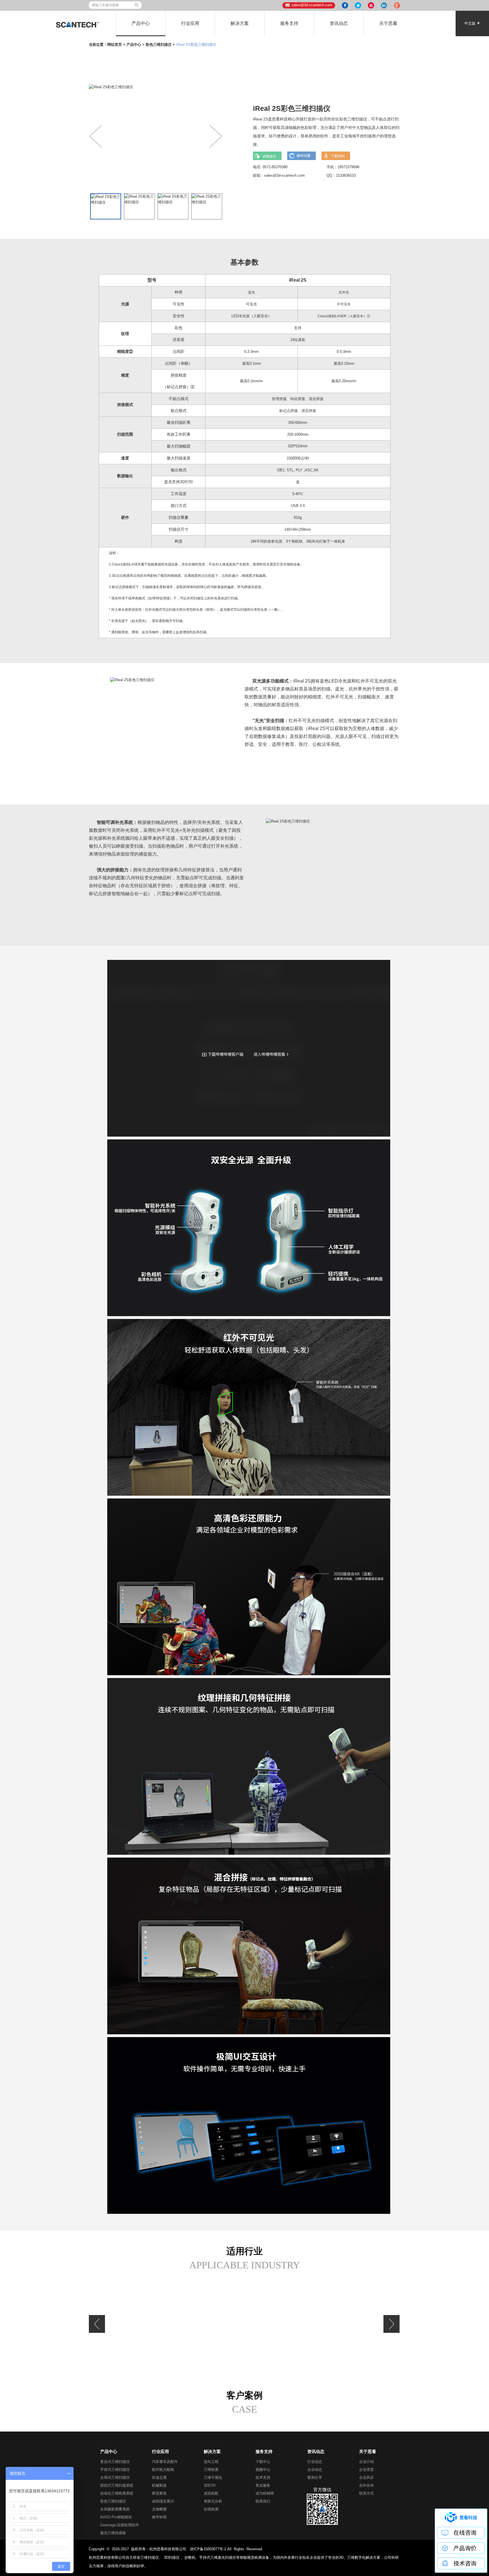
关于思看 (388, 23)
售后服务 (263, 2485)
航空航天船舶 (163, 2470)
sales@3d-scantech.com (312, 5)
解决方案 (240, 23)
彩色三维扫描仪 (159, 45)
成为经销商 (265, 2493)
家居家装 (159, 2493)
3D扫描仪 (172, 2557)
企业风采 (366, 2477)
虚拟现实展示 (163, 2501)
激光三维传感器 (113, 2533)
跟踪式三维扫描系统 (117, 2485)
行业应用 (190, 23)
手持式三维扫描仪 (115, 2470)
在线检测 (211, 2509)
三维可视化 (213, 2477)
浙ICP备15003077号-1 (208, 2549)
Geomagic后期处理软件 (120, 2525)
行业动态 (315, 2462)
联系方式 (366, 2493)
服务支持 (289, 23)
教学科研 (159, 2517)
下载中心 (263, 2462)
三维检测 (211, 2470)
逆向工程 (211, 2462)
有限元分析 (213, 2501)
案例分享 (315, 2477)
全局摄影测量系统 (115, 2509)
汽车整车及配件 (165, 2462)
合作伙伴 (366, 2485)
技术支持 (263, 2477)
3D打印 (210, 2485)
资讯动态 (339, 23)
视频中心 (263, 2470)
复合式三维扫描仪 (115, 2462)
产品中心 (141, 23)
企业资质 (366, 2470)
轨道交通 (159, 2477)
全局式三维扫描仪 (115, 2477)
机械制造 (159, 2485)
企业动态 (315, 2470)
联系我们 (263, 2501)
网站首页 (115, 45)
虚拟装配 (211, 2493)
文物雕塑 (159, 2509)
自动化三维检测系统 (117, 2493)
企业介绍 (366, 2462)
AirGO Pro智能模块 (116, 2517)
